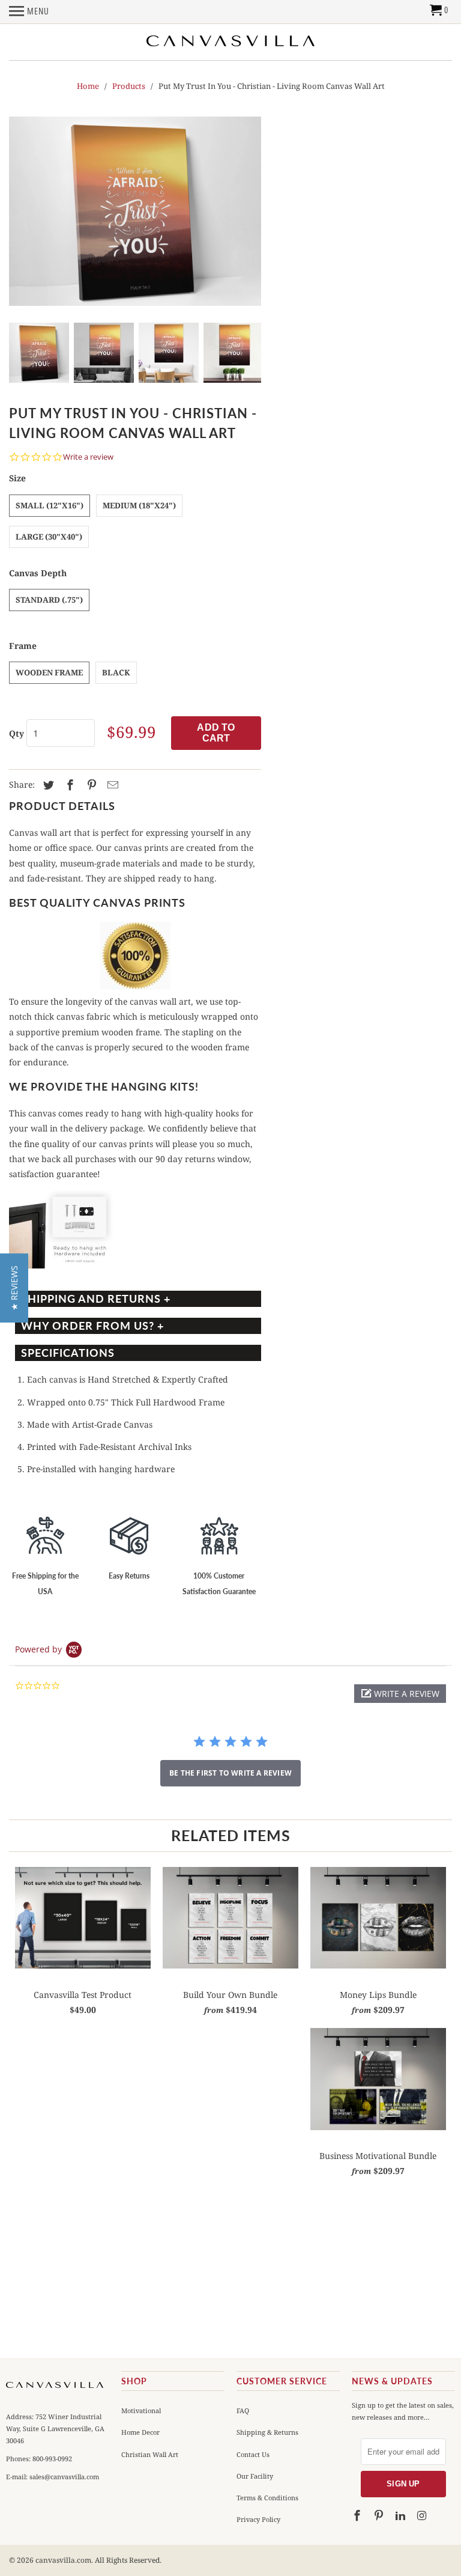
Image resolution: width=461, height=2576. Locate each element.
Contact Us (253, 2454)
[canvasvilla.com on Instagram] (423, 2516)
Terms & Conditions (267, 2498)
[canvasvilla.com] (230, 41)
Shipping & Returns (267, 2432)
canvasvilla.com (63, 2560)
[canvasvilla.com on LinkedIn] (402, 2516)
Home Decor (140, 2432)
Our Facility (255, 2476)
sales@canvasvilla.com (64, 2477)
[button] (400, 1694)
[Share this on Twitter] (47, 785)
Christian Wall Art (150, 2454)
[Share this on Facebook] (68, 785)
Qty (17, 733)
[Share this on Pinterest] (90, 785)
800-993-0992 (51, 2459)
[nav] (29, 15)
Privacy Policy (258, 2519)
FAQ (243, 2410)
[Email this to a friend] (111, 785)
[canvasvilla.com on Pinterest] (380, 2516)
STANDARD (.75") (49, 600)
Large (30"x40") (49, 537)
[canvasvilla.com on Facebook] (358, 2516)
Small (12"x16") (50, 505)
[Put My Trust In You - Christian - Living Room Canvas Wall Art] (135, 211)
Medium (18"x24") (139, 505)
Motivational (141, 2410)
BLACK (116, 672)
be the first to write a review (230, 1773)
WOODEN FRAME (49, 672)
